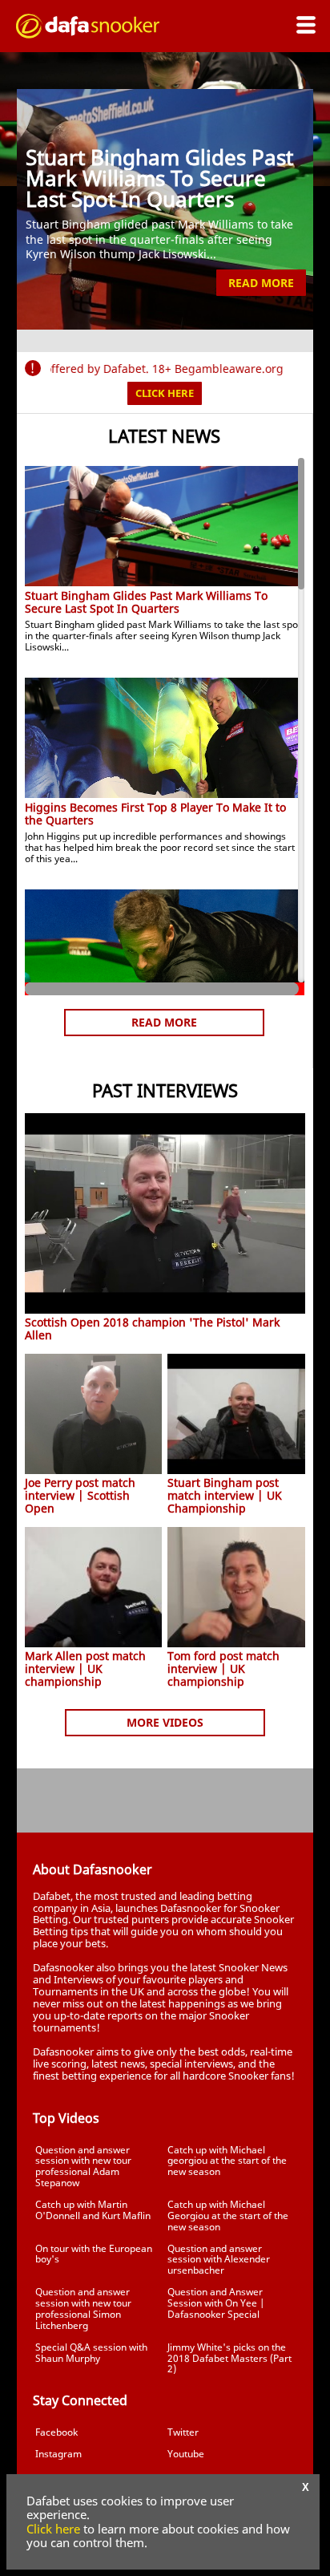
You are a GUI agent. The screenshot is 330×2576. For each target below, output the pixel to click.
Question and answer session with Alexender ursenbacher (219, 2260)
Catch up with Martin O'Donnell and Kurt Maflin (93, 2210)
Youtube (186, 2454)
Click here (53, 2529)
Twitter (183, 2432)
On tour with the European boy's (94, 2254)
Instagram (58, 2454)
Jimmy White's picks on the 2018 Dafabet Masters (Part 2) (229, 2358)
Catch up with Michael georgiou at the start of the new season (227, 2161)
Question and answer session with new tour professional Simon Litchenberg (83, 2308)
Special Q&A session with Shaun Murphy (91, 2353)
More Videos (165, 1722)
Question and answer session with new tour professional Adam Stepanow (83, 2166)
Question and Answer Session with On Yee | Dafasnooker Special (216, 2303)
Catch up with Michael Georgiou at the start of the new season (228, 2216)
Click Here (165, 393)
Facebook (56, 2432)
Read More (261, 283)
